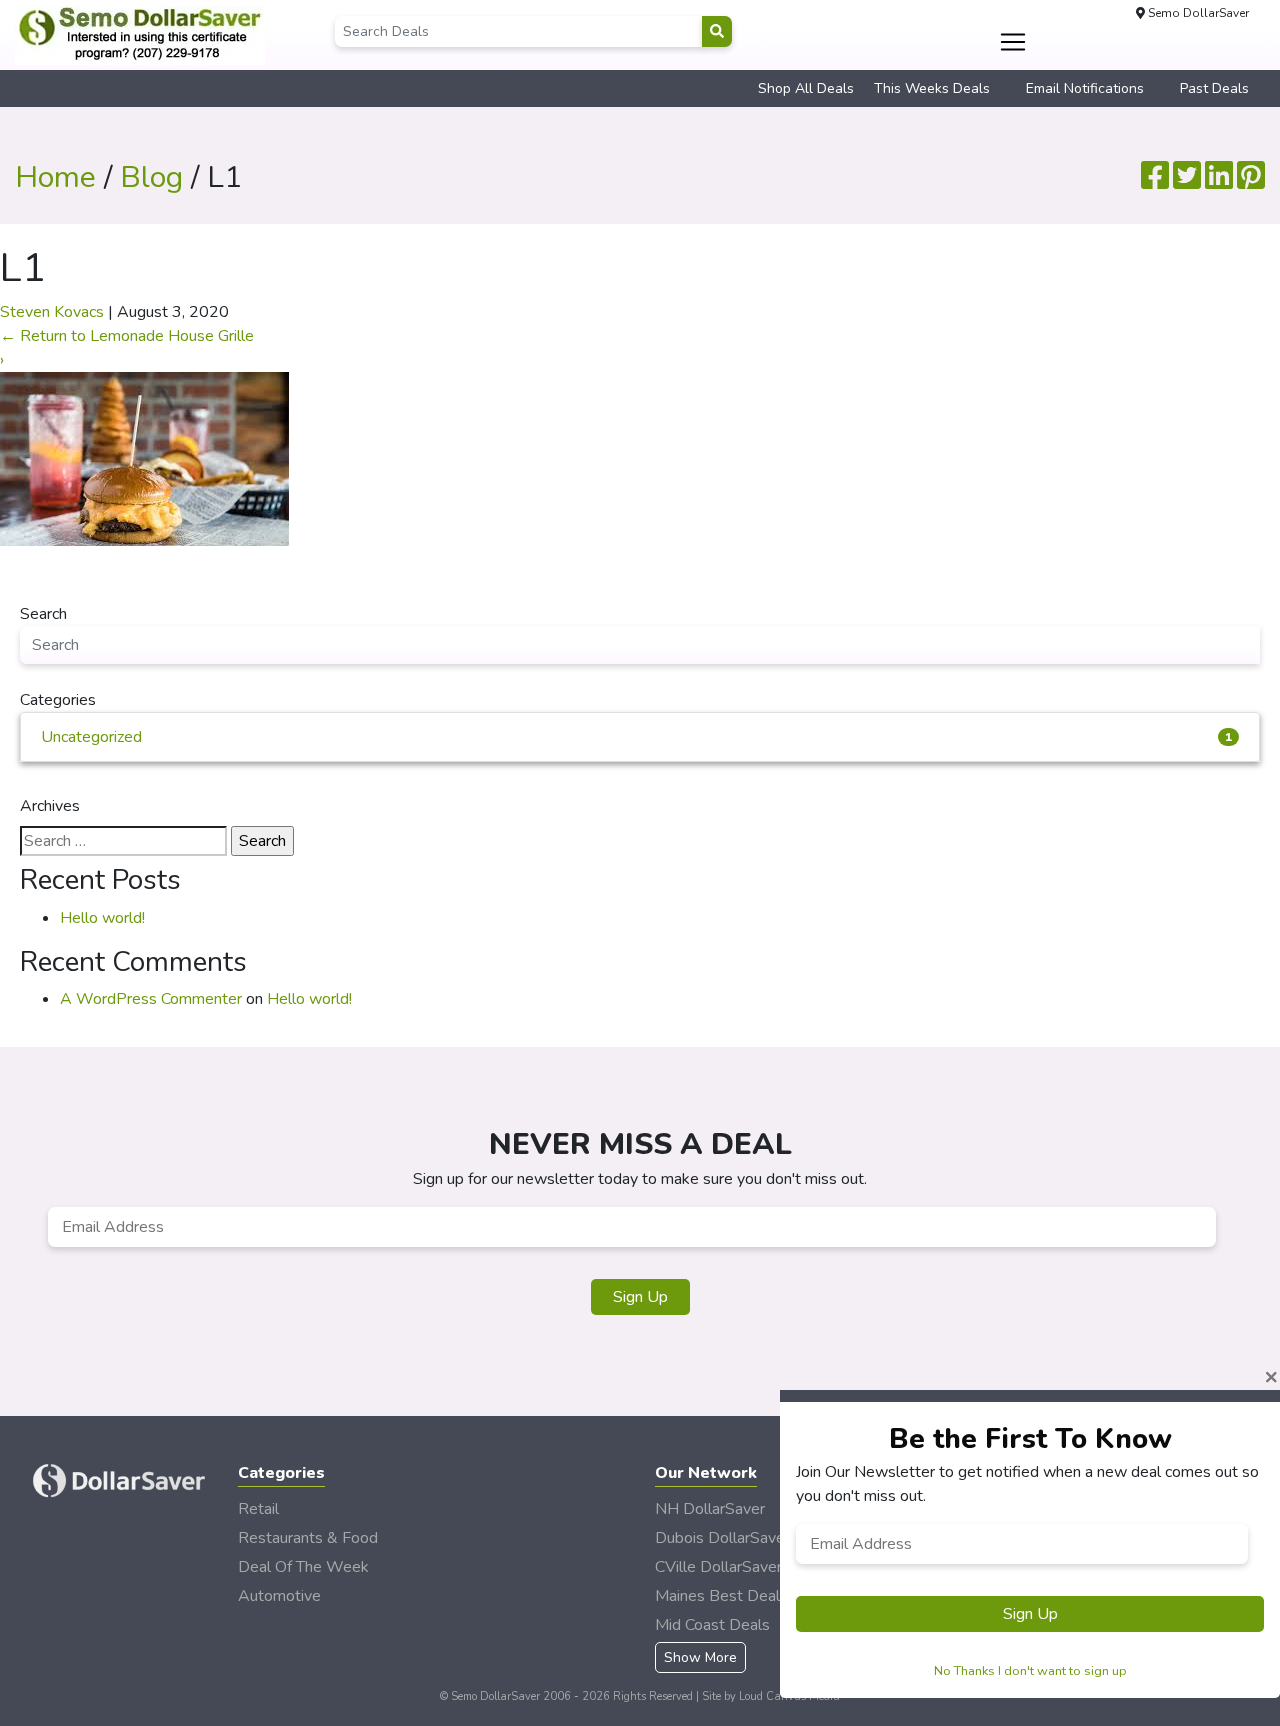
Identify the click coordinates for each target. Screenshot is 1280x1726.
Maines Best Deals (721, 1596)
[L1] (144, 458)
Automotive (279, 1596)
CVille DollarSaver (718, 1567)
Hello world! (102, 918)
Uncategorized (636, 737)
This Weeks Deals (932, 88)
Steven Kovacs (52, 312)
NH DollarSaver (710, 1509)
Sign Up (640, 1297)
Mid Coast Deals (712, 1625)
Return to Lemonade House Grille (127, 336)
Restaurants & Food (308, 1538)
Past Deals (1214, 88)
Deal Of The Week (303, 1567)
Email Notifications (1085, 88)
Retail (258, 1509)
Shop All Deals (806, 88)
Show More (700, 1657)
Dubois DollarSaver (722, 1538)
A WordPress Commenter (151, 999)
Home (55, 177)
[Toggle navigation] (1013, 42)
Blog (151, 177)
